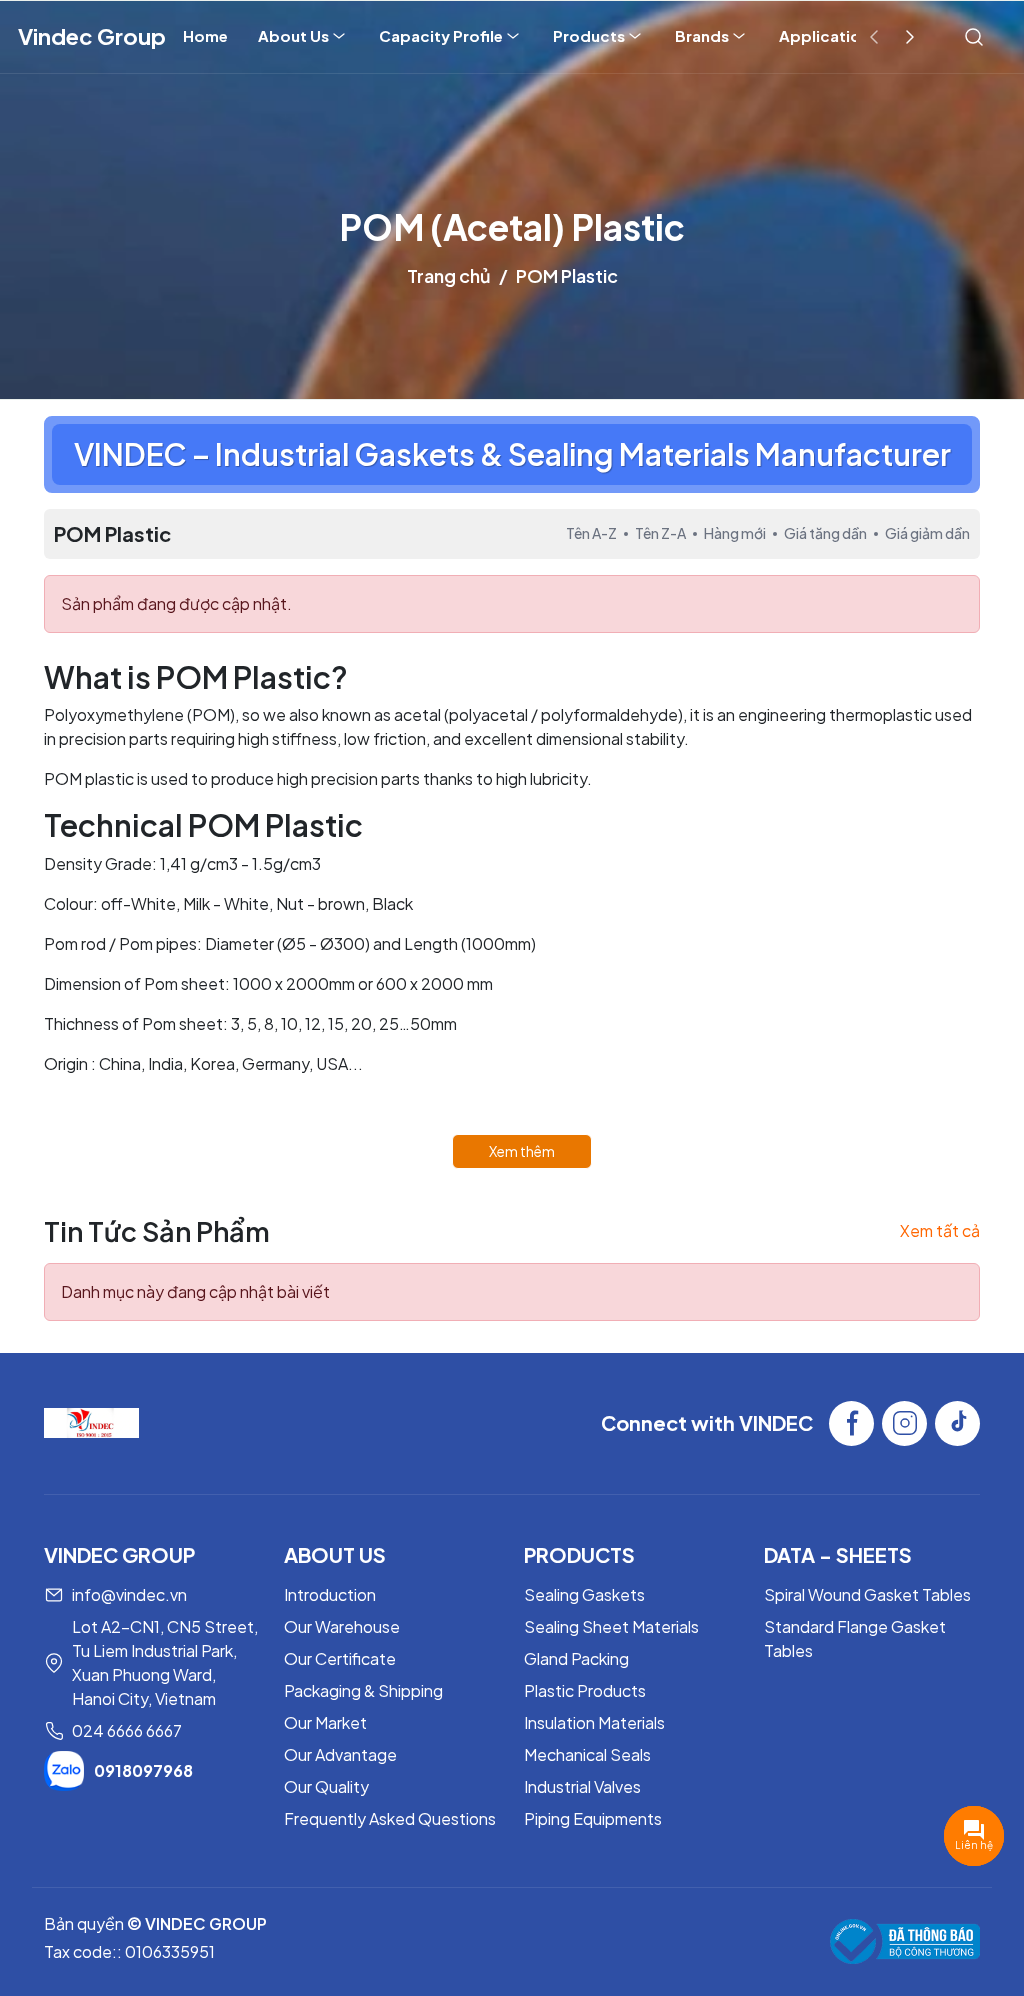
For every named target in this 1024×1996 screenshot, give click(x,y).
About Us (293, 35)
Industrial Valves (582, 1786)
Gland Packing (576, 1658)
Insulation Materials (594, 1722)
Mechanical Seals (587, 1754)
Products (589, 35)
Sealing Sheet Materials (611, 1626)
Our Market (325, 1722)
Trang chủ (449, 275)
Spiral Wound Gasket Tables (867, 1594)
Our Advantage (340, 1754)
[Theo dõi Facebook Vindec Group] (851, 1423)
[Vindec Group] (91, 1421)
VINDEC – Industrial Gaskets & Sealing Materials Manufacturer (512, 454)
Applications (828, 35)
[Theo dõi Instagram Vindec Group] (904, 1423)
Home (205, 35)
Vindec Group (92, 36)
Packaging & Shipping (363, 1690)
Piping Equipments (593, 1818)
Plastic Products (585, 1690)
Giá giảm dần (927, 533)
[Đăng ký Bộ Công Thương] (905, 1941)
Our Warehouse (342, 1626)
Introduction (330, 1594)
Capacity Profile (441, 35)
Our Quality (326, 1786)
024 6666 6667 (127, 1730)
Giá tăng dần (825, 533)
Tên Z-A (660, 533)
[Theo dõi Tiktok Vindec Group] (957, 1423)
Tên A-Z (591, 533)
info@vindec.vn (129, 1594)
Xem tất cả (940, 1230)
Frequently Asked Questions (390, 1818)
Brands (702, 35)
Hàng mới (735, 533)
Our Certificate (340, 1658)
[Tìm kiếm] (974, 36)
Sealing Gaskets (584, 1594)
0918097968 (143, 1770)
